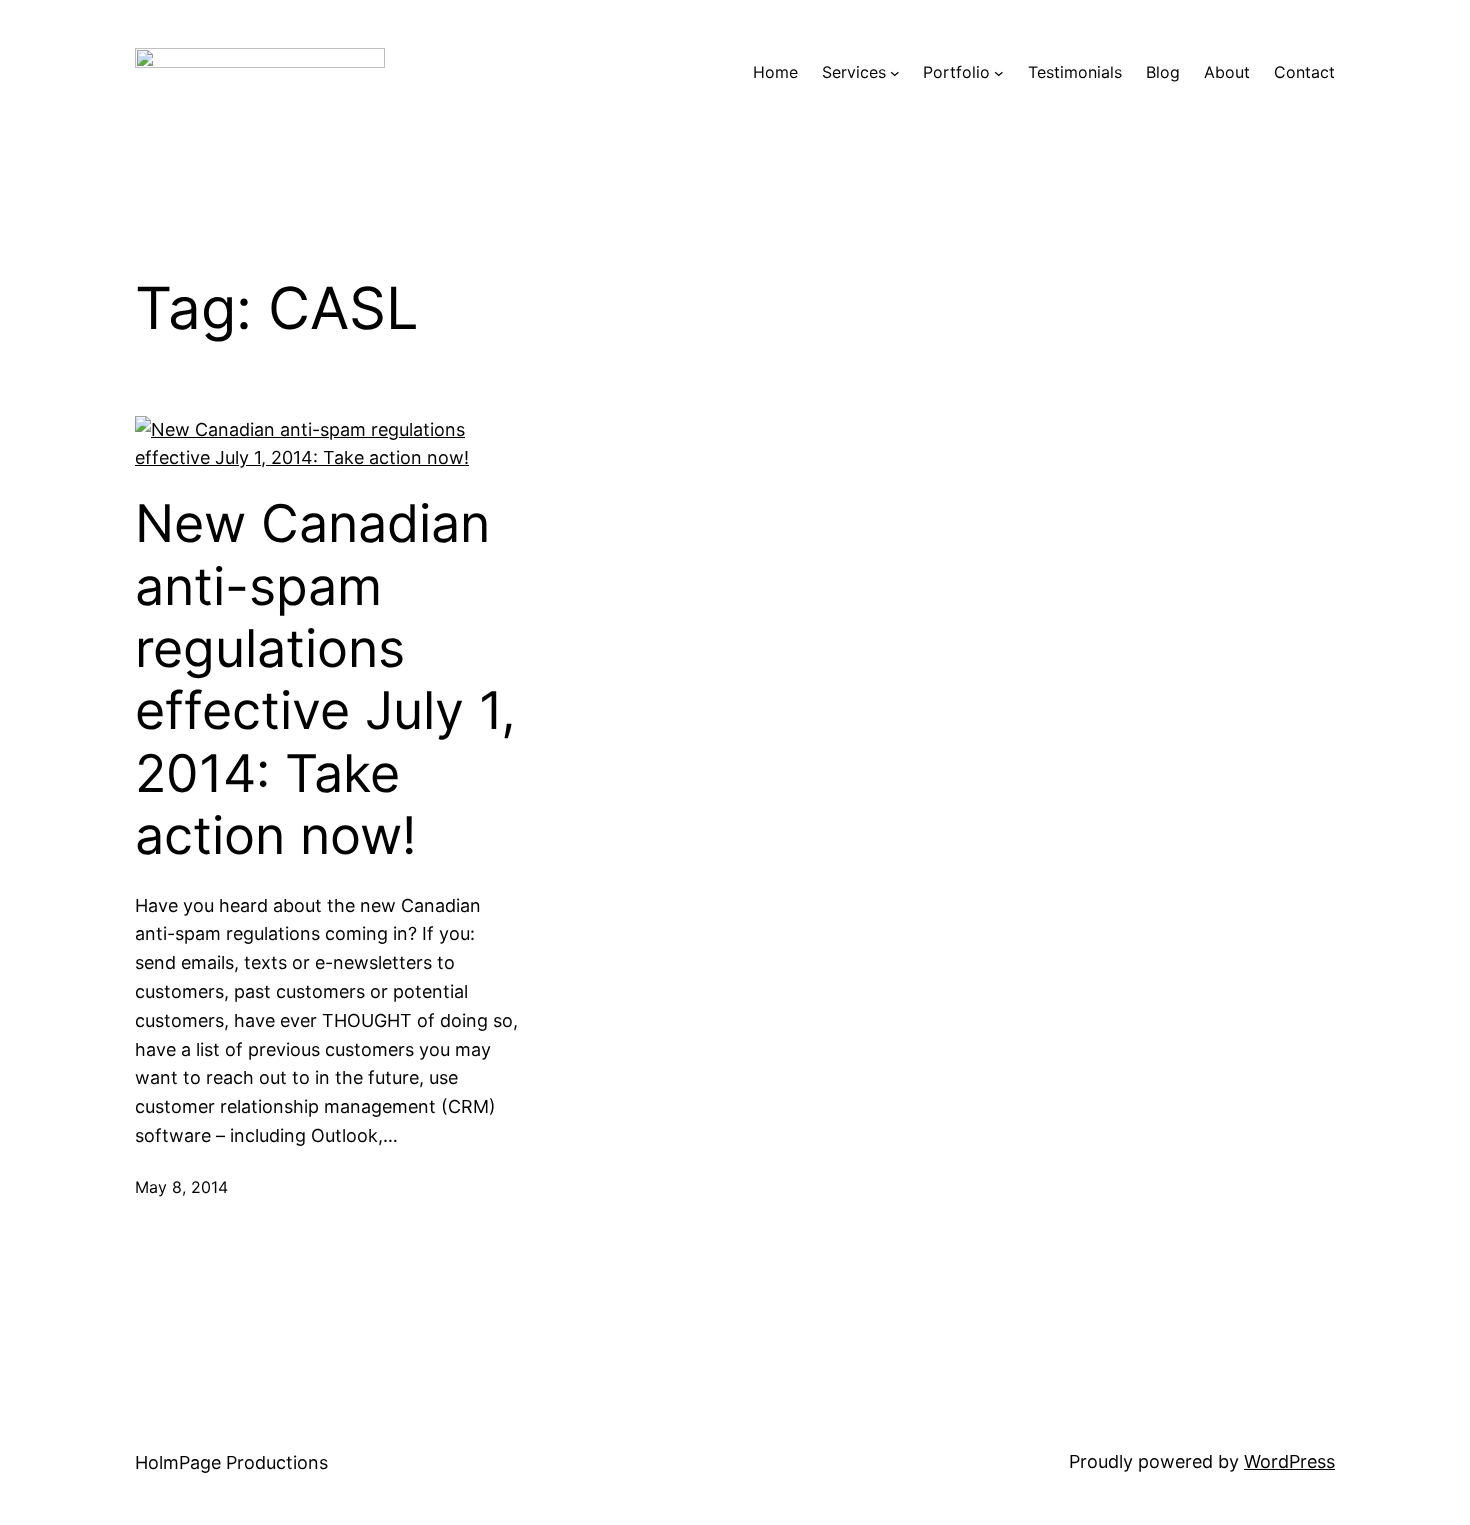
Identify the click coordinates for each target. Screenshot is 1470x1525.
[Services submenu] (895, 73)
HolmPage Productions (231, 1462)
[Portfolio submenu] (999, 73)
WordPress (1289, 1461)
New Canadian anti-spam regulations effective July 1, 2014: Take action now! (325, 680)
